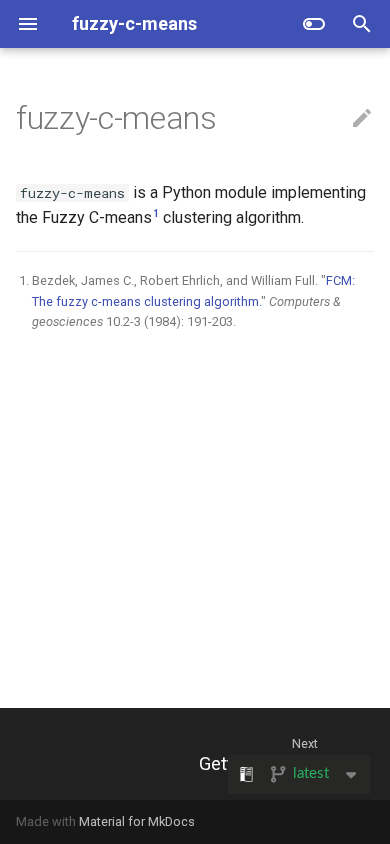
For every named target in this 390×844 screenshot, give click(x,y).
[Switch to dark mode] (314, 24)
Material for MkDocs (137, 821)
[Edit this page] (362, 119)
